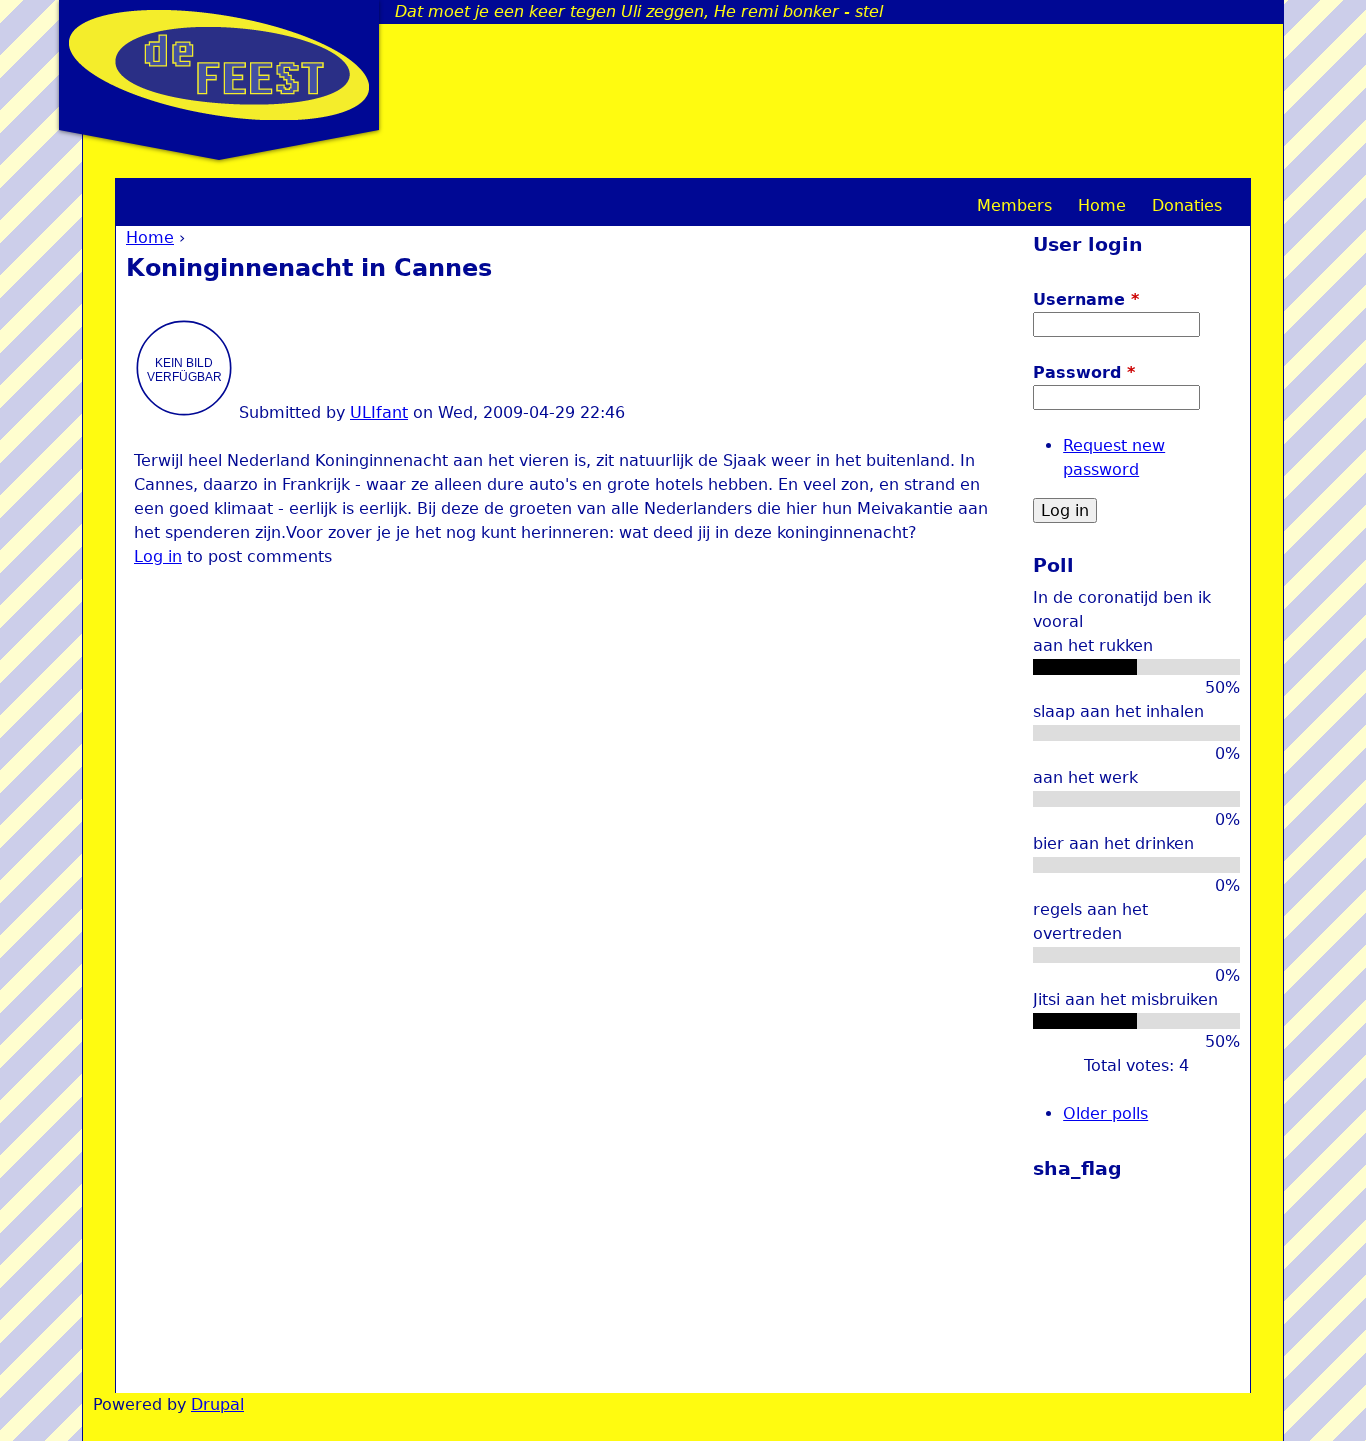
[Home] (219, 65)
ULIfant (379, 412)
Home (150, 237)
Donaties (1187, 205)
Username (1086, 299)
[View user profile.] (184, 412)
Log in (158, 556)
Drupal (217, 1404)
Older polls (1105, 1113)
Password (1084, 372)
